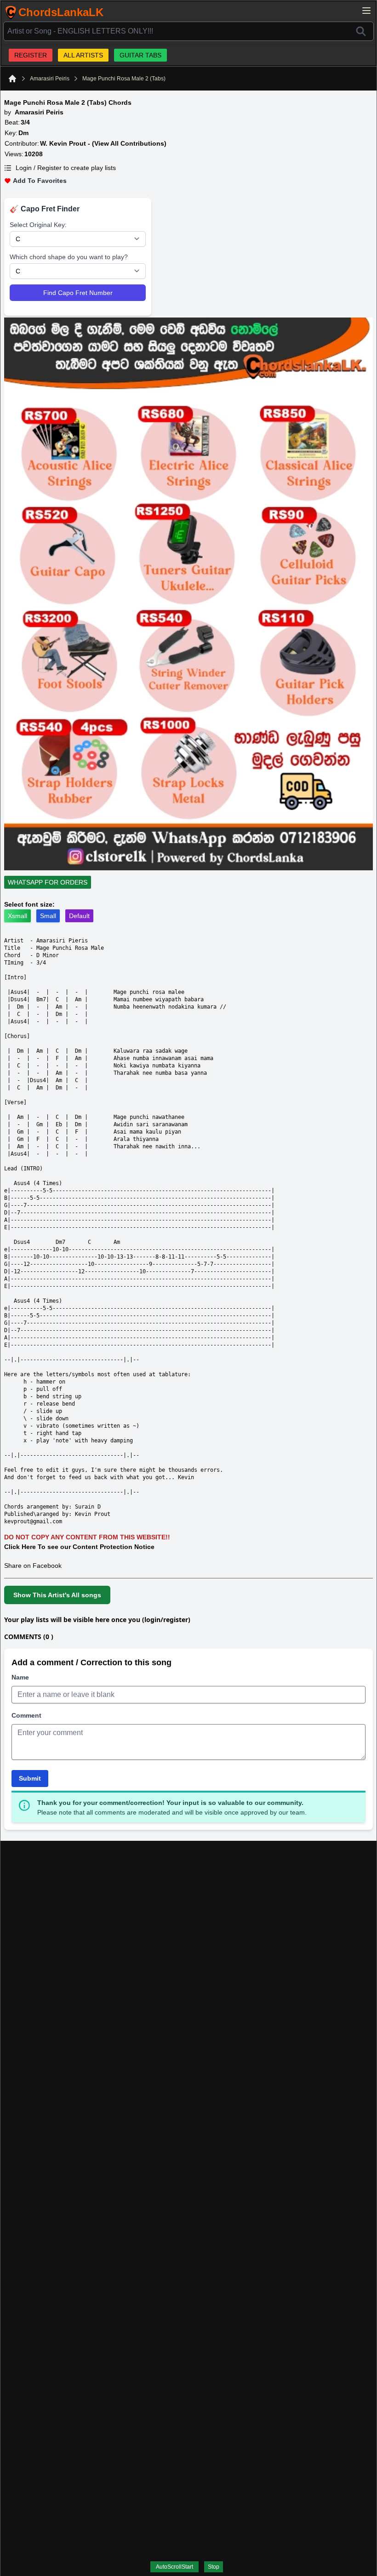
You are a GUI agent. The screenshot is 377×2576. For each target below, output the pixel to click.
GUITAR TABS (140, 55)
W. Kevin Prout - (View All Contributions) (103, 143)
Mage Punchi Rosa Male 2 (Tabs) (124, 79)
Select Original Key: (38, 225)
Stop (214, 2567)
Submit (30, 1778)
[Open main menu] (366, 11)
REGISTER (31, 55)
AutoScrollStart (174, 2567)
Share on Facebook (33, 1566)
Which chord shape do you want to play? (69, 257)
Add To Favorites (40, 181)
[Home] (12, 79)
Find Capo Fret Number (78, 293)
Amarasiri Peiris (50, 79)
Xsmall (17, 916)
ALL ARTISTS (83, 55)
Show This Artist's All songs (57, 1595)
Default (79, 916)
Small (48, 916)
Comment (26, 1715)
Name (20, 1677)
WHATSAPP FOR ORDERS (48, 882)
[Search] (361, 31)
